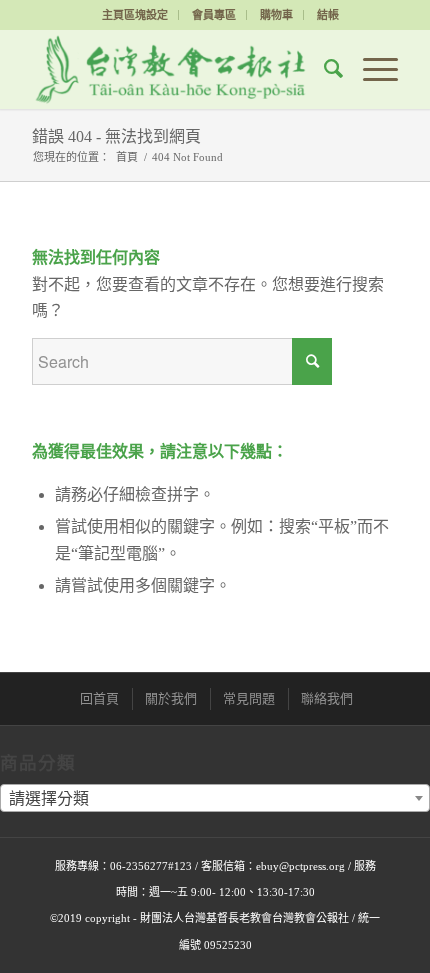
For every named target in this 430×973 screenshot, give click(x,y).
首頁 (127, 157)
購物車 (276, 15)
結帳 (328, 15)
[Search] (323, 69)
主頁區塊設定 (135, 15)
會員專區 (214, 15)
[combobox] (215, 798)
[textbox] (215, 799)
